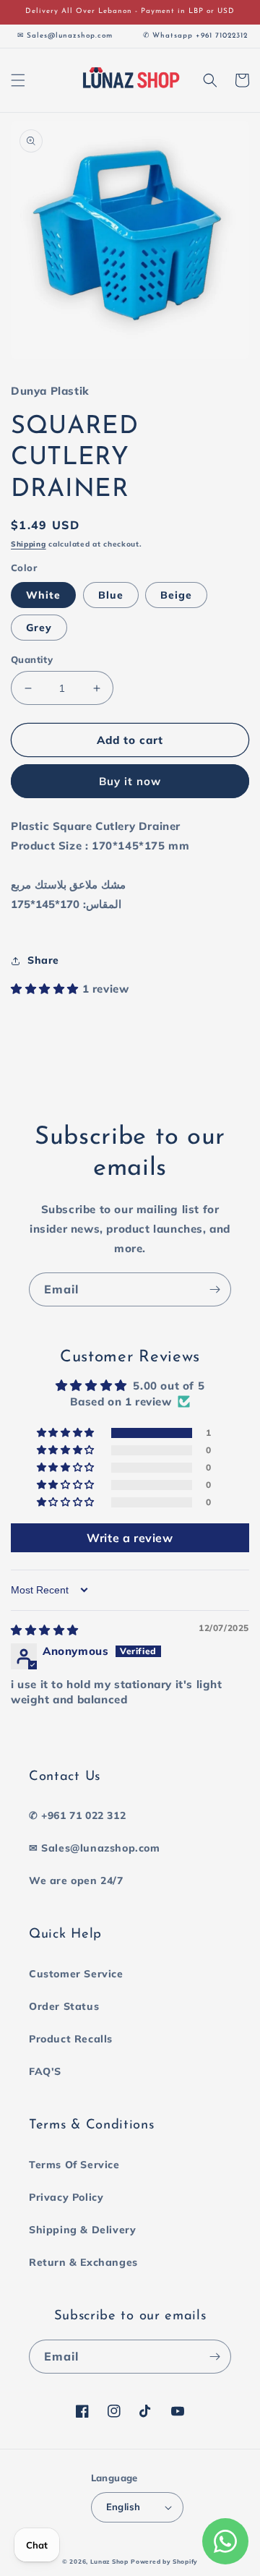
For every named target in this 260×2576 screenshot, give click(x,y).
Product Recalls (71, 2039)
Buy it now (130, 781)
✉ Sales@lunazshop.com (95, 1848)
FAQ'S (45, 2071)
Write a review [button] (130, 1538)
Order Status (64, 2006)
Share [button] (43, 960)
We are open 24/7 (76, 1880)
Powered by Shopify (164, 2562)
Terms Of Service (74, 2165)
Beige (176, 595)
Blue (111, 595)
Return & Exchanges (83, 2262)
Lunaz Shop (109, 2562)
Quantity (32, 659)
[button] (18, 80)
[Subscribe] (214, 1289)
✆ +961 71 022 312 (77, 1815)
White (43, 595)
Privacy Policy (66, 2197)
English (123, 2507)
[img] (45, 1630)
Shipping (29, 544)
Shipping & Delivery (82, 2230)
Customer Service (76, 1974)
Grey (39, 628)
